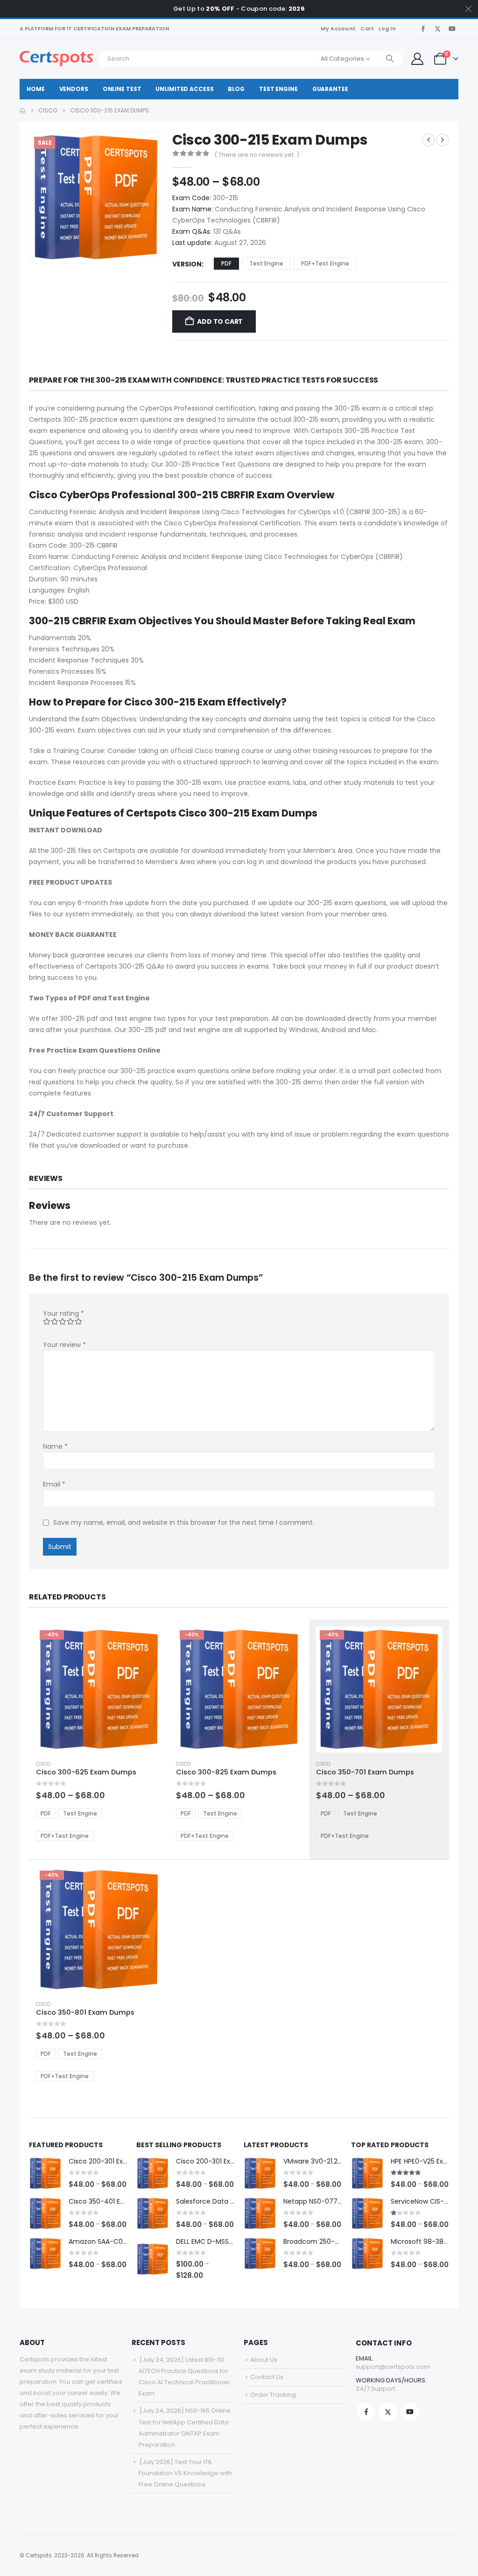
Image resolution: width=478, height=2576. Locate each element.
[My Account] (417, 59)
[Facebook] (423, 28)
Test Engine (278, 89)
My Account (338, 28)
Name (55, 1446)
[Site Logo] (56, 59)
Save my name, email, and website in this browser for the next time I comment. (184, 1523)
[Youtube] (452, 28)
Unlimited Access (184, 89)
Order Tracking (273, 2395)
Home (36, 89)
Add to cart (220, 321)
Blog (236, 89)
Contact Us (267, 2377)
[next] (443, 140)
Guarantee (330, 89)
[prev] (429, 140)
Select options (147, 1642)
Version (187, 264)
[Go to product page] (45, 2173)
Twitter (388, 2412)
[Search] (390, 59)
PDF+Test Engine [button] (325, 263)
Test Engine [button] (266, 263)
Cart (367, 28)
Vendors (74, 89)
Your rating (63, 1313)
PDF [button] (226, 263)
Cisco (43, 1764)
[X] (437, 28)
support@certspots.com (393, 2367)
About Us (264, 2360)
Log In (387, 28)
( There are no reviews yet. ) (257, 155)
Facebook (366, 2412)
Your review (64, 1345)
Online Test (122, 89)
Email (54, 1484)
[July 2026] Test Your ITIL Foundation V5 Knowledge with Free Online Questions (185, 2473)
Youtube (410, 2412)
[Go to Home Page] (22, 111)
